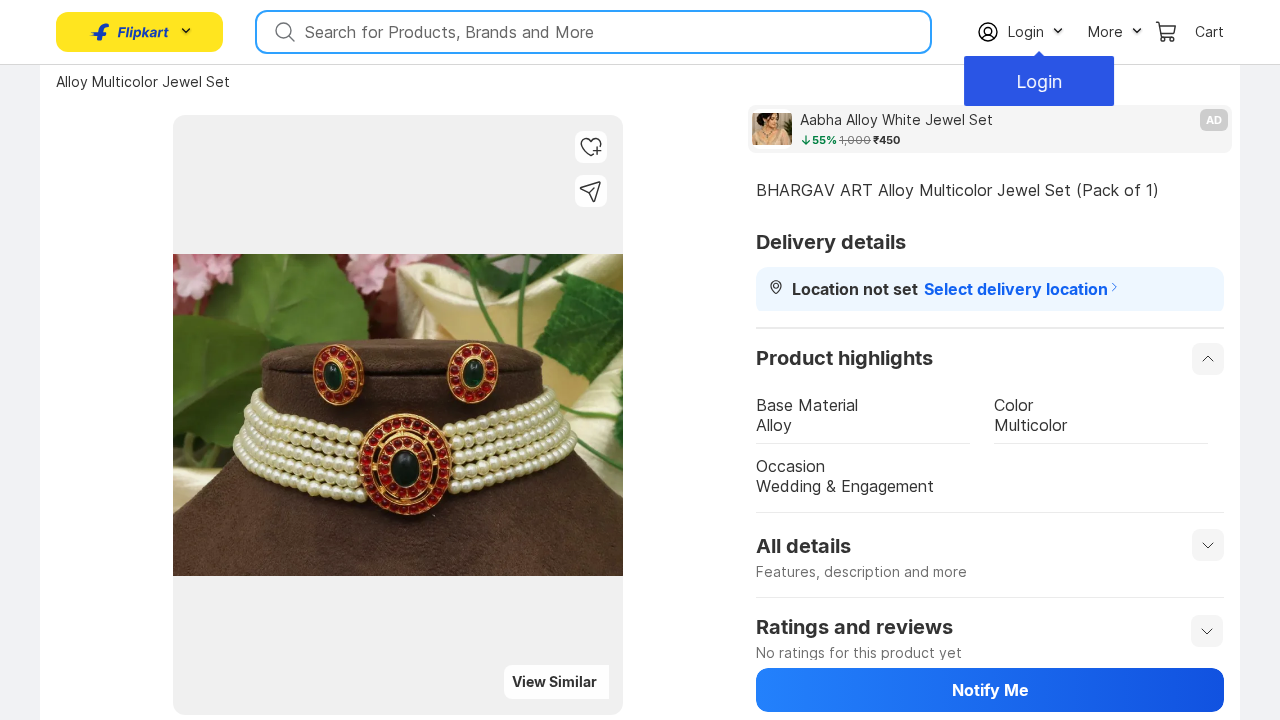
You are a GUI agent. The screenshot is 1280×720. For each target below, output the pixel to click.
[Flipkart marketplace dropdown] (130, 32)
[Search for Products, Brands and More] (283, 32)
